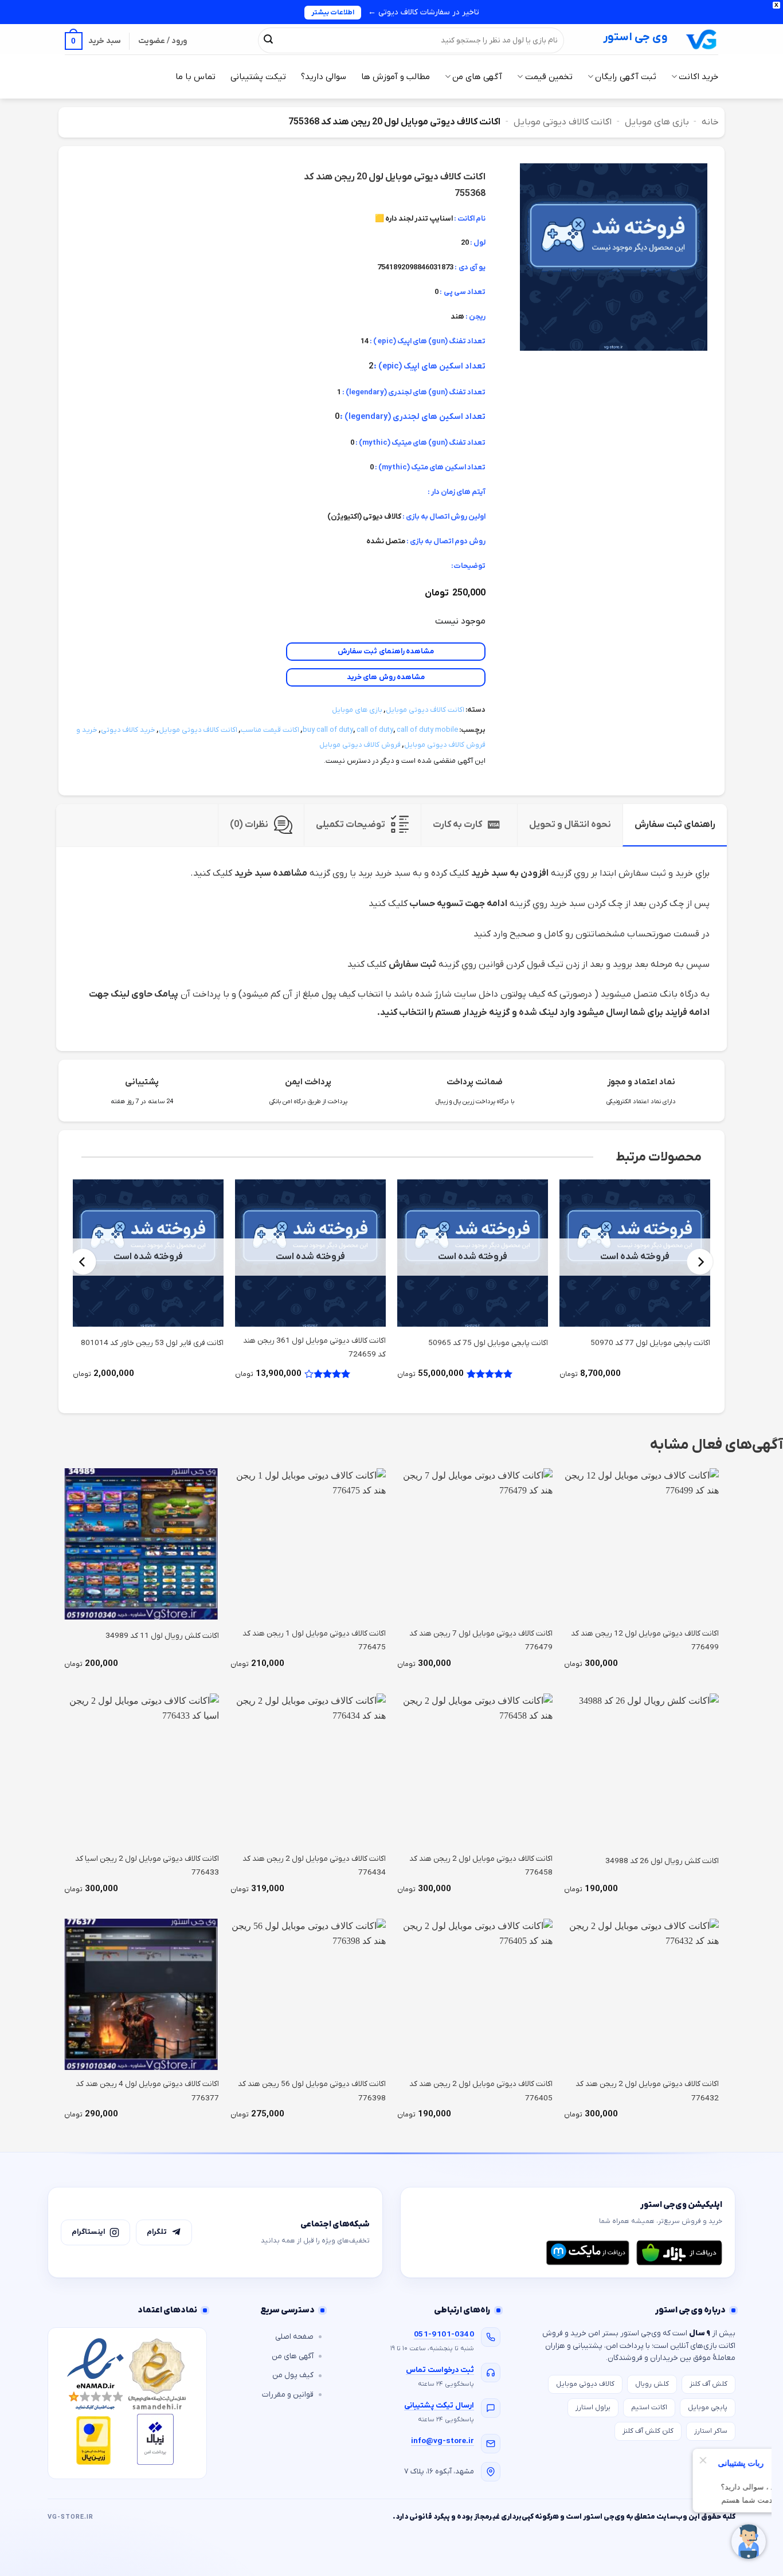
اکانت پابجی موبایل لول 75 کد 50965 (488, 1343)
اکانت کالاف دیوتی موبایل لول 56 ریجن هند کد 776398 (312, 2091)
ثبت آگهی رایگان (626, 77)
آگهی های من (477, 77)
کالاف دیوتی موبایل (585, 2384)
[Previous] (700, 1262)
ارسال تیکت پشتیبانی (439, 2406)
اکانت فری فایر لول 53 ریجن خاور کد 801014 (152, 1343)
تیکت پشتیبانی (258, 77)
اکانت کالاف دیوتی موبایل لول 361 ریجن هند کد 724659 (314, 1348)
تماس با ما (195, 77)
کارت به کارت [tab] (457, 825)
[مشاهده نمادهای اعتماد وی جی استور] (127, 2403)
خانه (710, 122)
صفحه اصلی (294, 2337)
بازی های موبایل (657, 122)
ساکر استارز (711, 2431)
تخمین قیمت (549, 77)
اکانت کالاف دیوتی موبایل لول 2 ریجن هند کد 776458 (481, 1866)
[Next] (83, 1262)
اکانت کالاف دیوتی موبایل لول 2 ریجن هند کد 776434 (314, 1866)
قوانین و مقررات (288, 2395)
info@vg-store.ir (443, 2441)
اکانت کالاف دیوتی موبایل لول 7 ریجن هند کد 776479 (481, 1640)
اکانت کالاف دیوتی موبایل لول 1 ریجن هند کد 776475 (314, 1640)
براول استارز (593, 2408)
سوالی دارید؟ (324, 77)
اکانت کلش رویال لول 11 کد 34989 (162, 1636)
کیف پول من (293, 2375)
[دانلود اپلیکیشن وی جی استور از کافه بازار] (679, 2253)
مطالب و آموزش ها (396, 77)
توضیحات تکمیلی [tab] (351, 825)
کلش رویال (652, 2384)
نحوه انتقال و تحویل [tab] (570, 825)
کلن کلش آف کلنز (648, 2431)
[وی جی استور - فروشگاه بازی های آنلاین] (702, 39)
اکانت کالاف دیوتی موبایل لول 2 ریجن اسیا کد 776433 (147, 1866)
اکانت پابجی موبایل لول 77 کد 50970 (650, 1343)
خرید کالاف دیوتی (128, 730)
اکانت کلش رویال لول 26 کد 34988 (662, 1861)
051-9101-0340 (444, 2334)
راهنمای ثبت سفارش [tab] (675, 825)
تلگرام (157, 2232)
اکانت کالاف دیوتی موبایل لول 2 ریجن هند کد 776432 (647, 2091)
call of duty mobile (427, 730)
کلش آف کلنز (708, 2384)
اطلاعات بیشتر (333, 13)
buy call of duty (328, 730)
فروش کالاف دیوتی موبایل (360, 745)
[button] (93, 41)
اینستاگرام (88, 2232)
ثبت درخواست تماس (440, 2370)
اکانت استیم (649, 2408)
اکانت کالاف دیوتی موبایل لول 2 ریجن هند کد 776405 (481, 2091)
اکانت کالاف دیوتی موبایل (563, 122)
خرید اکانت (698, 77)
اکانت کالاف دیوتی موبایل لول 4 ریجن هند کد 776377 (147, 2091)
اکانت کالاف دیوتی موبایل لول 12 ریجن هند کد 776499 (645, 1640)
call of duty (375, 730)
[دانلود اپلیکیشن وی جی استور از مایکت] (588, 2253)
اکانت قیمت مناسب (270, 730)
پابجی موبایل (708, 2408)
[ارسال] (268, 40)
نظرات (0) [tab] (249, 825)
